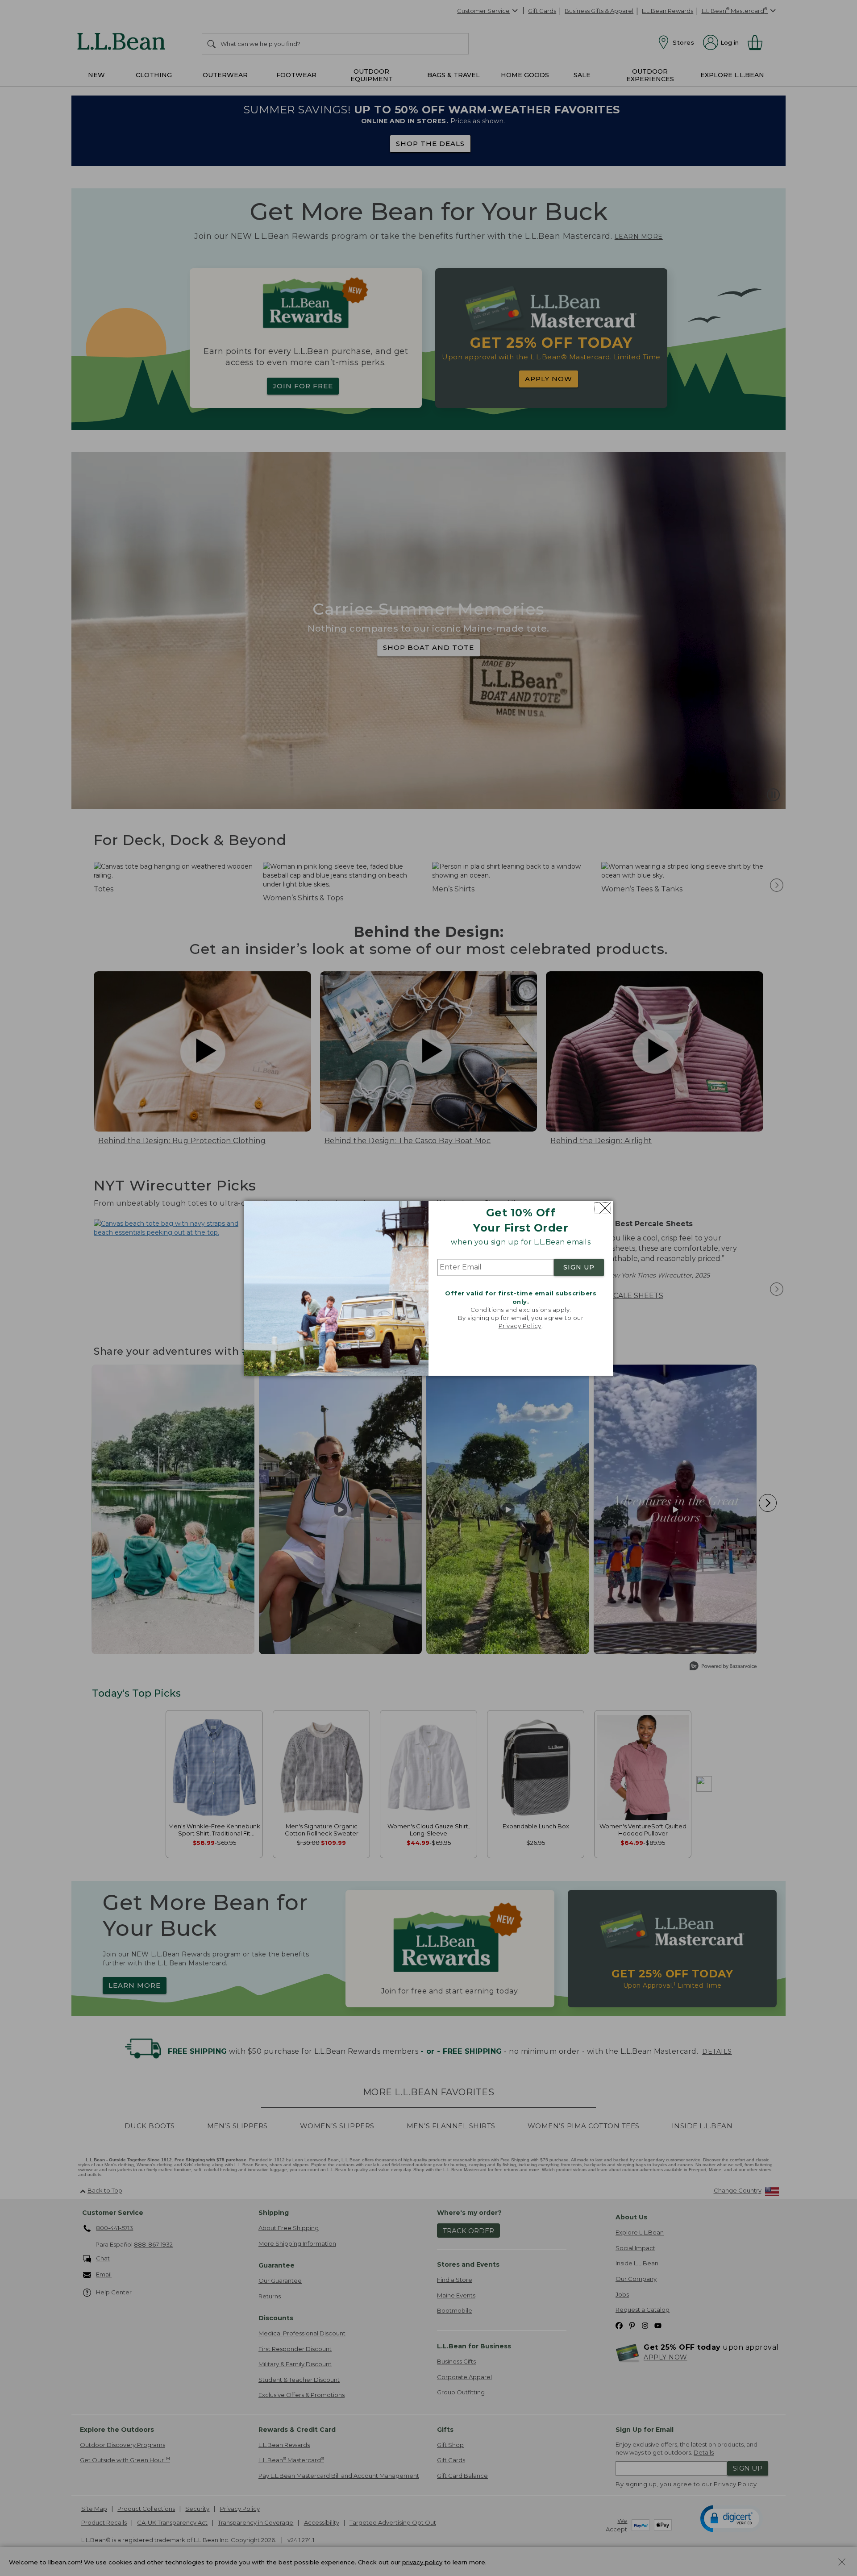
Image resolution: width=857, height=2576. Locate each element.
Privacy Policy (520, 1326)
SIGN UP (579, 1268)
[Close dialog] (603, 1208)
